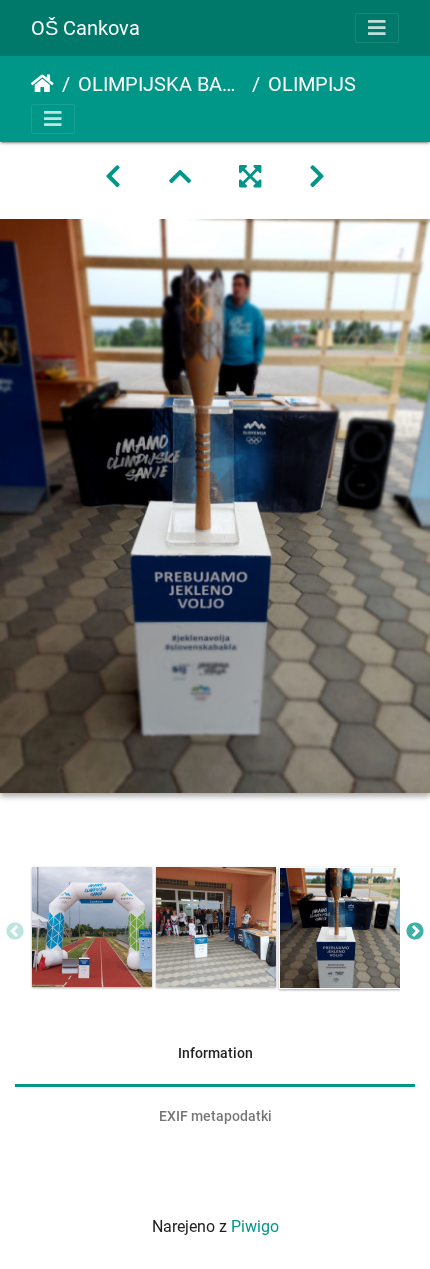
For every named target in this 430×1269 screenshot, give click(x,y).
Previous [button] (15, 932)
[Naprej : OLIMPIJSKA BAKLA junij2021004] (317, 177)
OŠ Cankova (85, 28)
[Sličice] (180, 177)
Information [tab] (215, 1053)
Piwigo (255, 1226)
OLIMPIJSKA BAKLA (161, 84)
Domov (42, 84)
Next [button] (415, 932)
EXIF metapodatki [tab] (215, 1116)
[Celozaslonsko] (250, 177)
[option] (92, 927)
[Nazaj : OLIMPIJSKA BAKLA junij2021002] (113, 177)
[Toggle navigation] (377, 28)
